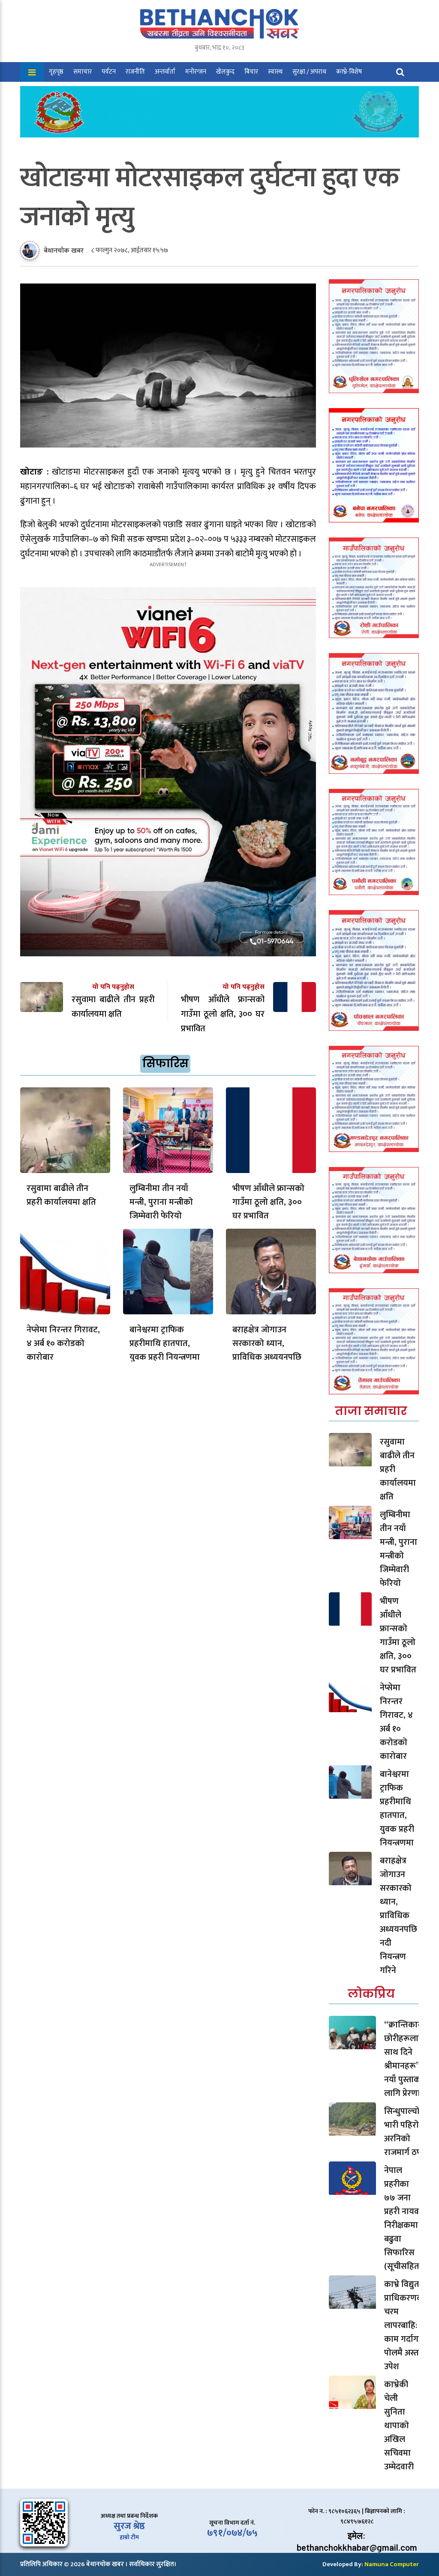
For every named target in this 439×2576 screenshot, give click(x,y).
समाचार (83, 72)
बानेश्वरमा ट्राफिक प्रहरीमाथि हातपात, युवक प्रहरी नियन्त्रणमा (165, 1343)
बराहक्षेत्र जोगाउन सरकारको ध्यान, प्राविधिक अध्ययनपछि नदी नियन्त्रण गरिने (267, 1350)
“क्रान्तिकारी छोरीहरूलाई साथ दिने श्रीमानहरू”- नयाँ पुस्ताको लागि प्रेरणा (404, 2059)
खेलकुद (225, 72)
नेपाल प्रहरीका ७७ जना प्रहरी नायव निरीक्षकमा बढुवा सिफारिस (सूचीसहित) (403, 2218)
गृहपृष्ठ (56, 72)
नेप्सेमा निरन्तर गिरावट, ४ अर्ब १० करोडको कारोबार (63, 1343)
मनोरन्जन (196, 72)
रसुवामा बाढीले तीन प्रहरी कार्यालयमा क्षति (61, 1195)
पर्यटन (109, 72)
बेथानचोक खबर (64, 251)
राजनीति (135, 72)
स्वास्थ (275, 72)
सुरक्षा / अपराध (309, 72)
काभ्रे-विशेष (349, 72)
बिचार (251, 72)
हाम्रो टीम (129, 2537)
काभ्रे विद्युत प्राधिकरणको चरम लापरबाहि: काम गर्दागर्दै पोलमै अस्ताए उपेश (405, 2325)
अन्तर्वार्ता (165, 72)
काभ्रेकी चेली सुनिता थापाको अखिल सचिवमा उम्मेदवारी (399, 2426)
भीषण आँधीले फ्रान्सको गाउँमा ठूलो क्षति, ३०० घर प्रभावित (268, 1202)
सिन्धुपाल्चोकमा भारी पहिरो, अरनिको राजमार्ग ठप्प (409, 2132)
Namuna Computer (392, 2564)
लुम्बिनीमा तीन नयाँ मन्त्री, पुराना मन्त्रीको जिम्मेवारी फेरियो (161, 1202)
